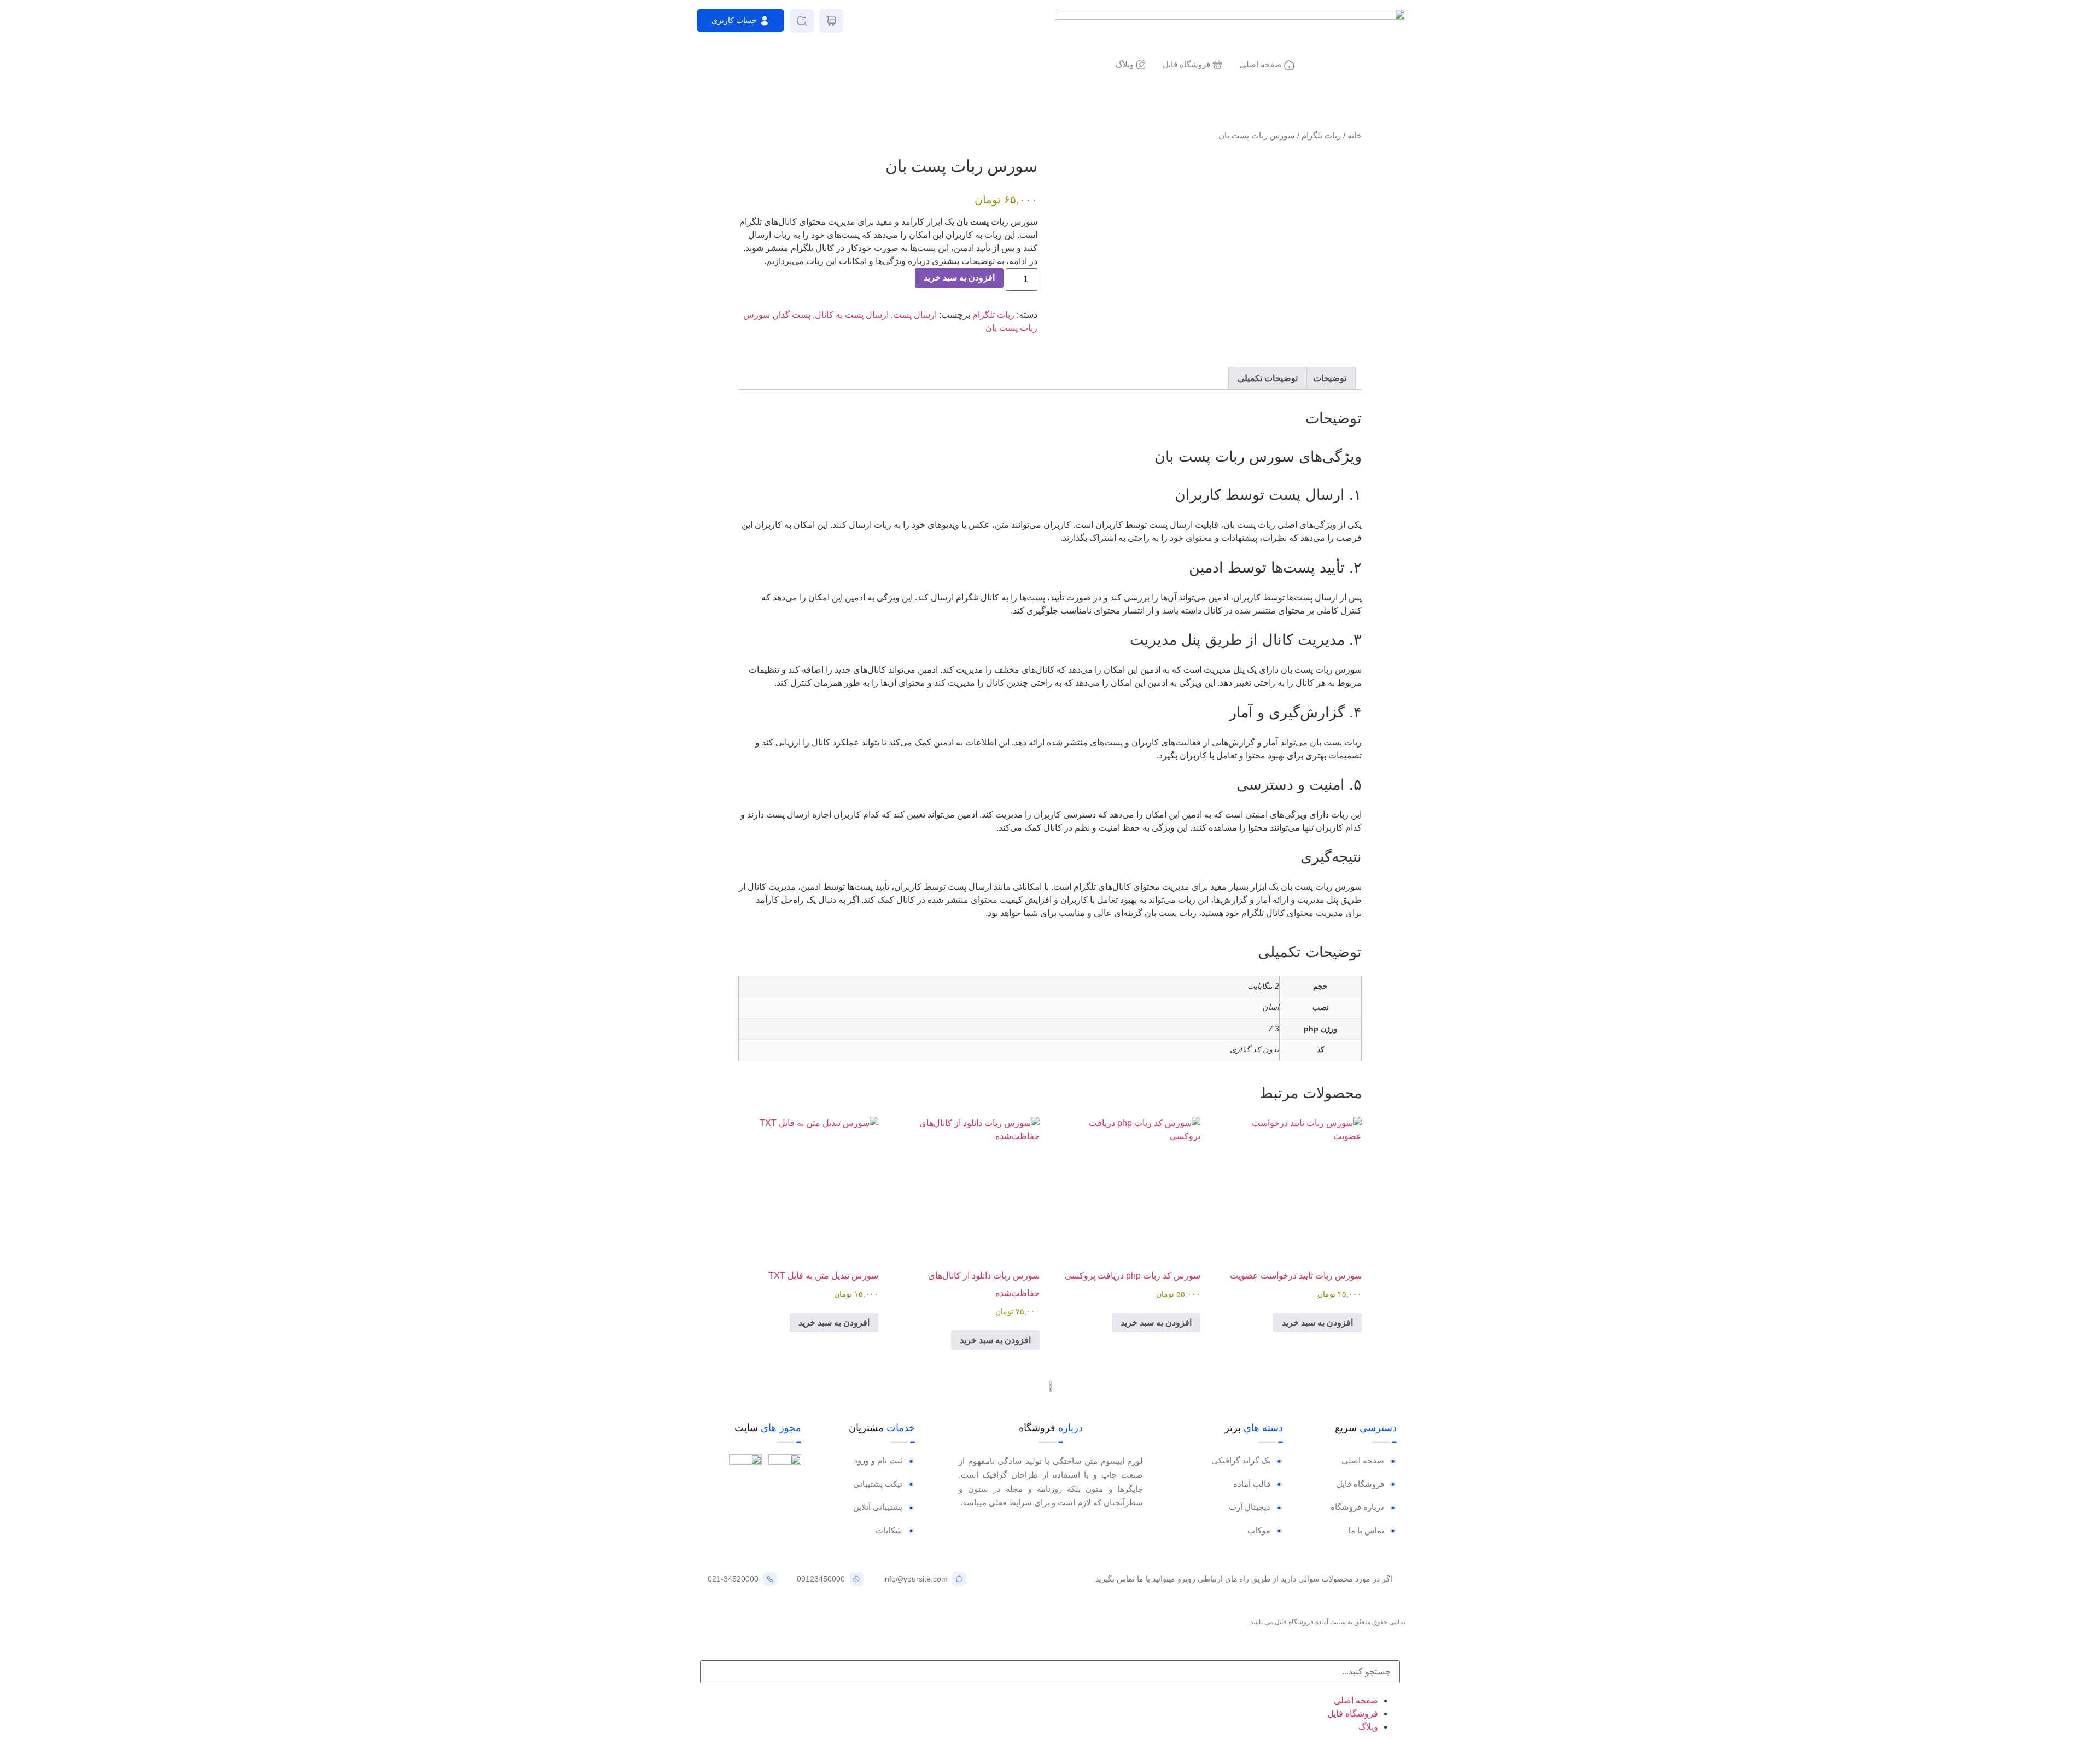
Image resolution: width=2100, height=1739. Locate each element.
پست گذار (792, 315)
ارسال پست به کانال (852, 315)
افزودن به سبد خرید (959, 278)
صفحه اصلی (1356, 1700)
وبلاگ (1368, 1727)
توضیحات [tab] (1330, 378)
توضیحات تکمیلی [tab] (1268, 378)
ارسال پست (915, 315)
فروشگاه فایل (1353, 1714)
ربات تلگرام (1321, 136)
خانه (1355, 136)
